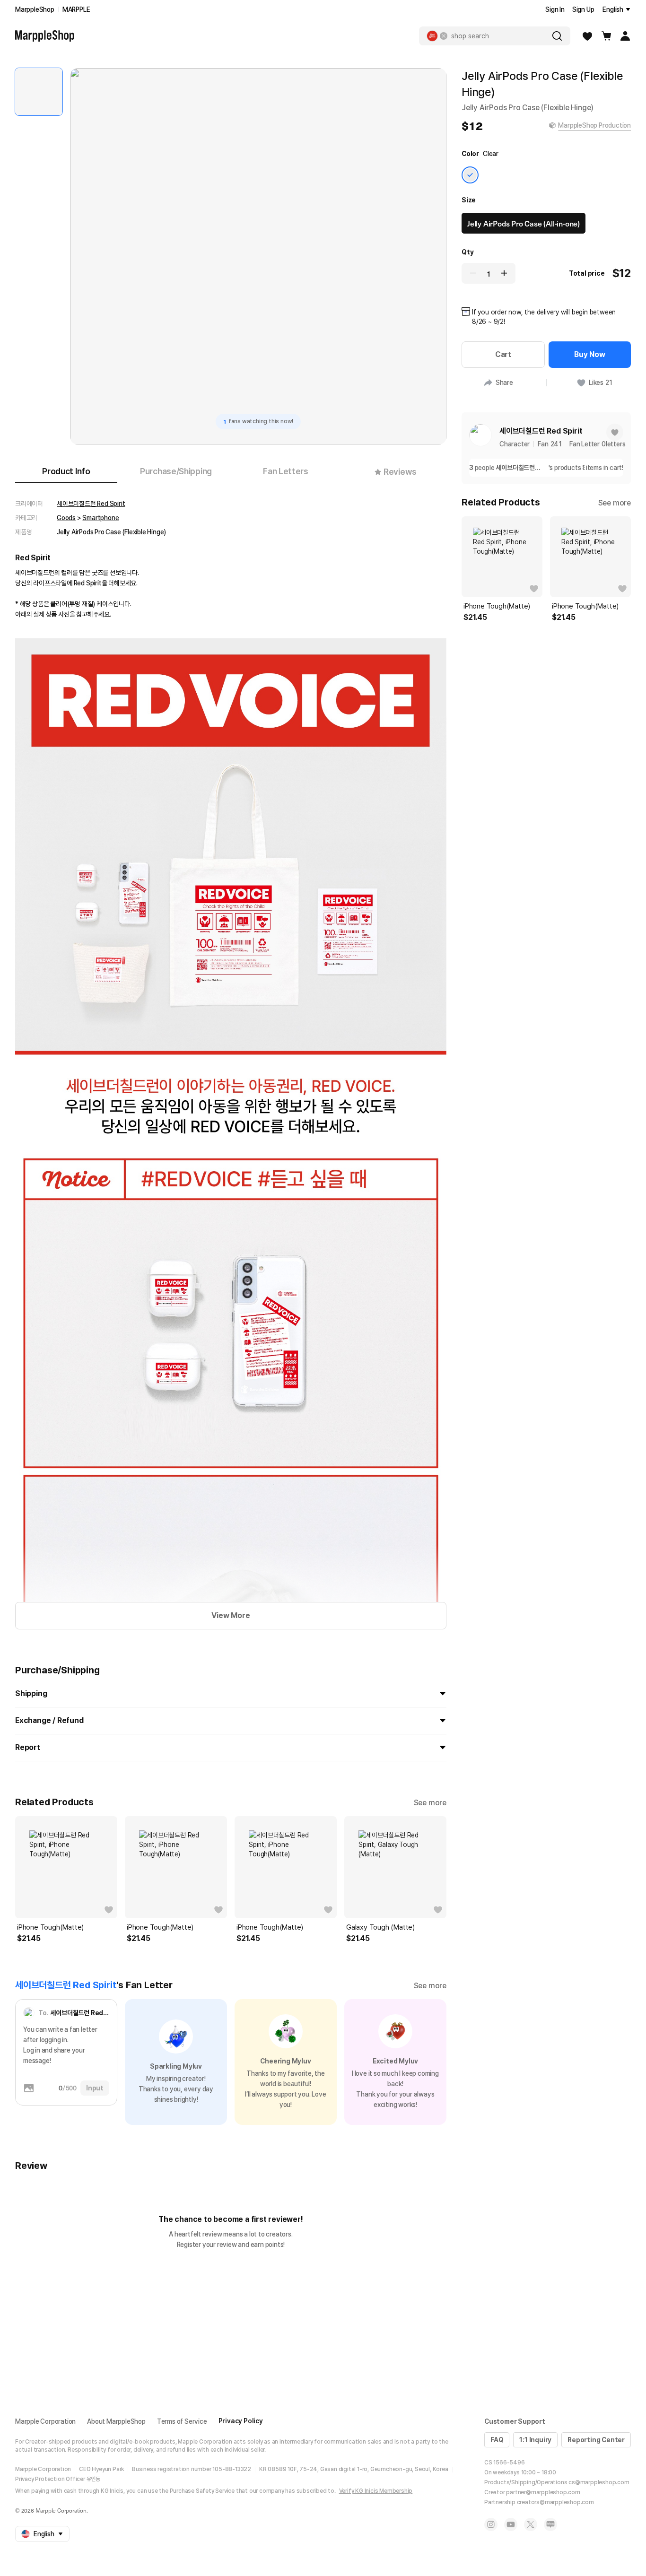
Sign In (555, 9)
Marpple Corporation (45, 2421)
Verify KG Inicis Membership (376, 2491)
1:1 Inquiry (535, 2440)
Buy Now (590, 354)
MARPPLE (76, 9)
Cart (503, 354)
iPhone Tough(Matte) (50, 1927)
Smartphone (100, 518)
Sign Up (583, 9)
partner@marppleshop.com (543, 2492)
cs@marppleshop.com (599, 2482)
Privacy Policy (241, 2421)
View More (231, 1615)
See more (430, 1803)
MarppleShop (35, 9)
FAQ (497, 2440)
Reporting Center (596, 2440)
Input (95, 2088)
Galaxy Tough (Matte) (380, 1927)
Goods (66, 518)
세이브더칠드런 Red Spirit (91, 504)
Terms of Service (182, 2421)
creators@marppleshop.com (555, 2502)
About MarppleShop (116, 2421)
